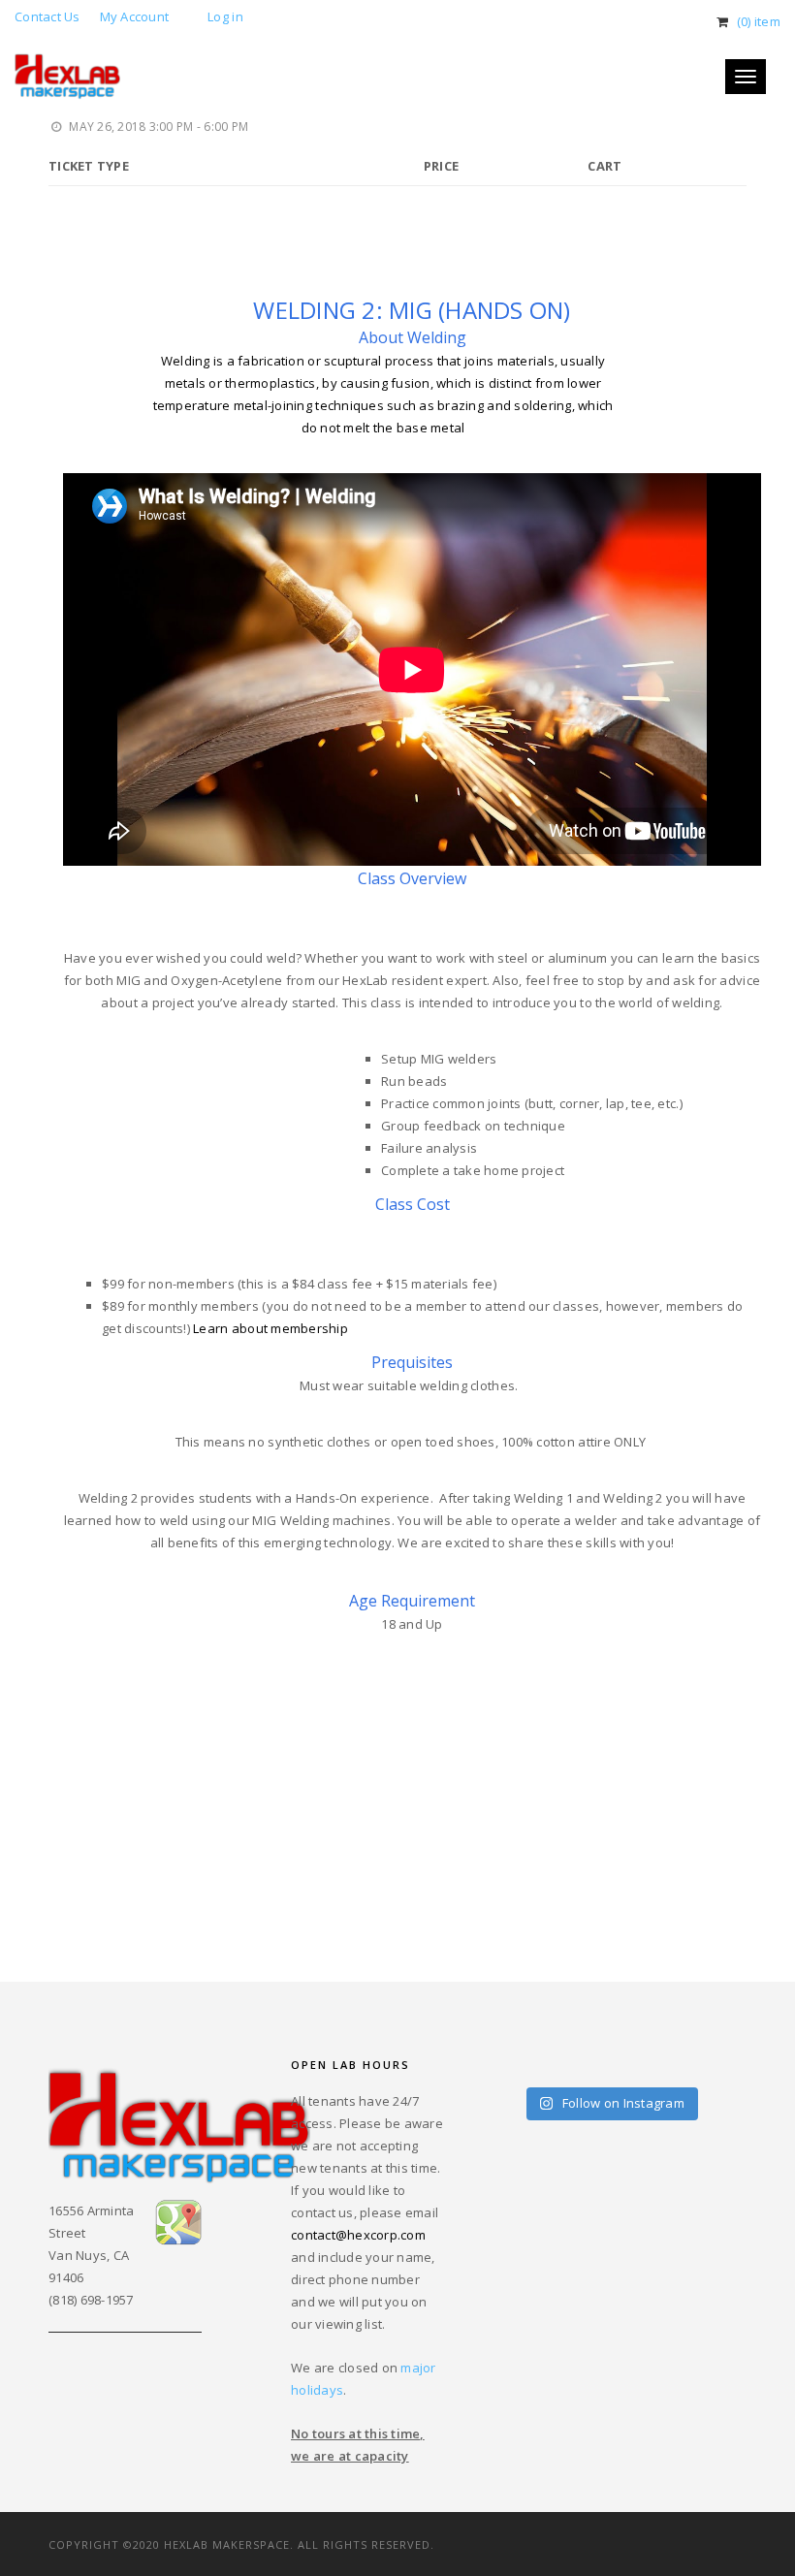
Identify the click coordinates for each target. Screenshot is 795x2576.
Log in (225, 16)
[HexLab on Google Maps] (178, 2221)
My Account (135, 16)
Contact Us (48, 16)
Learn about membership (270, 1328)
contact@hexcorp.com (358, 2235)
